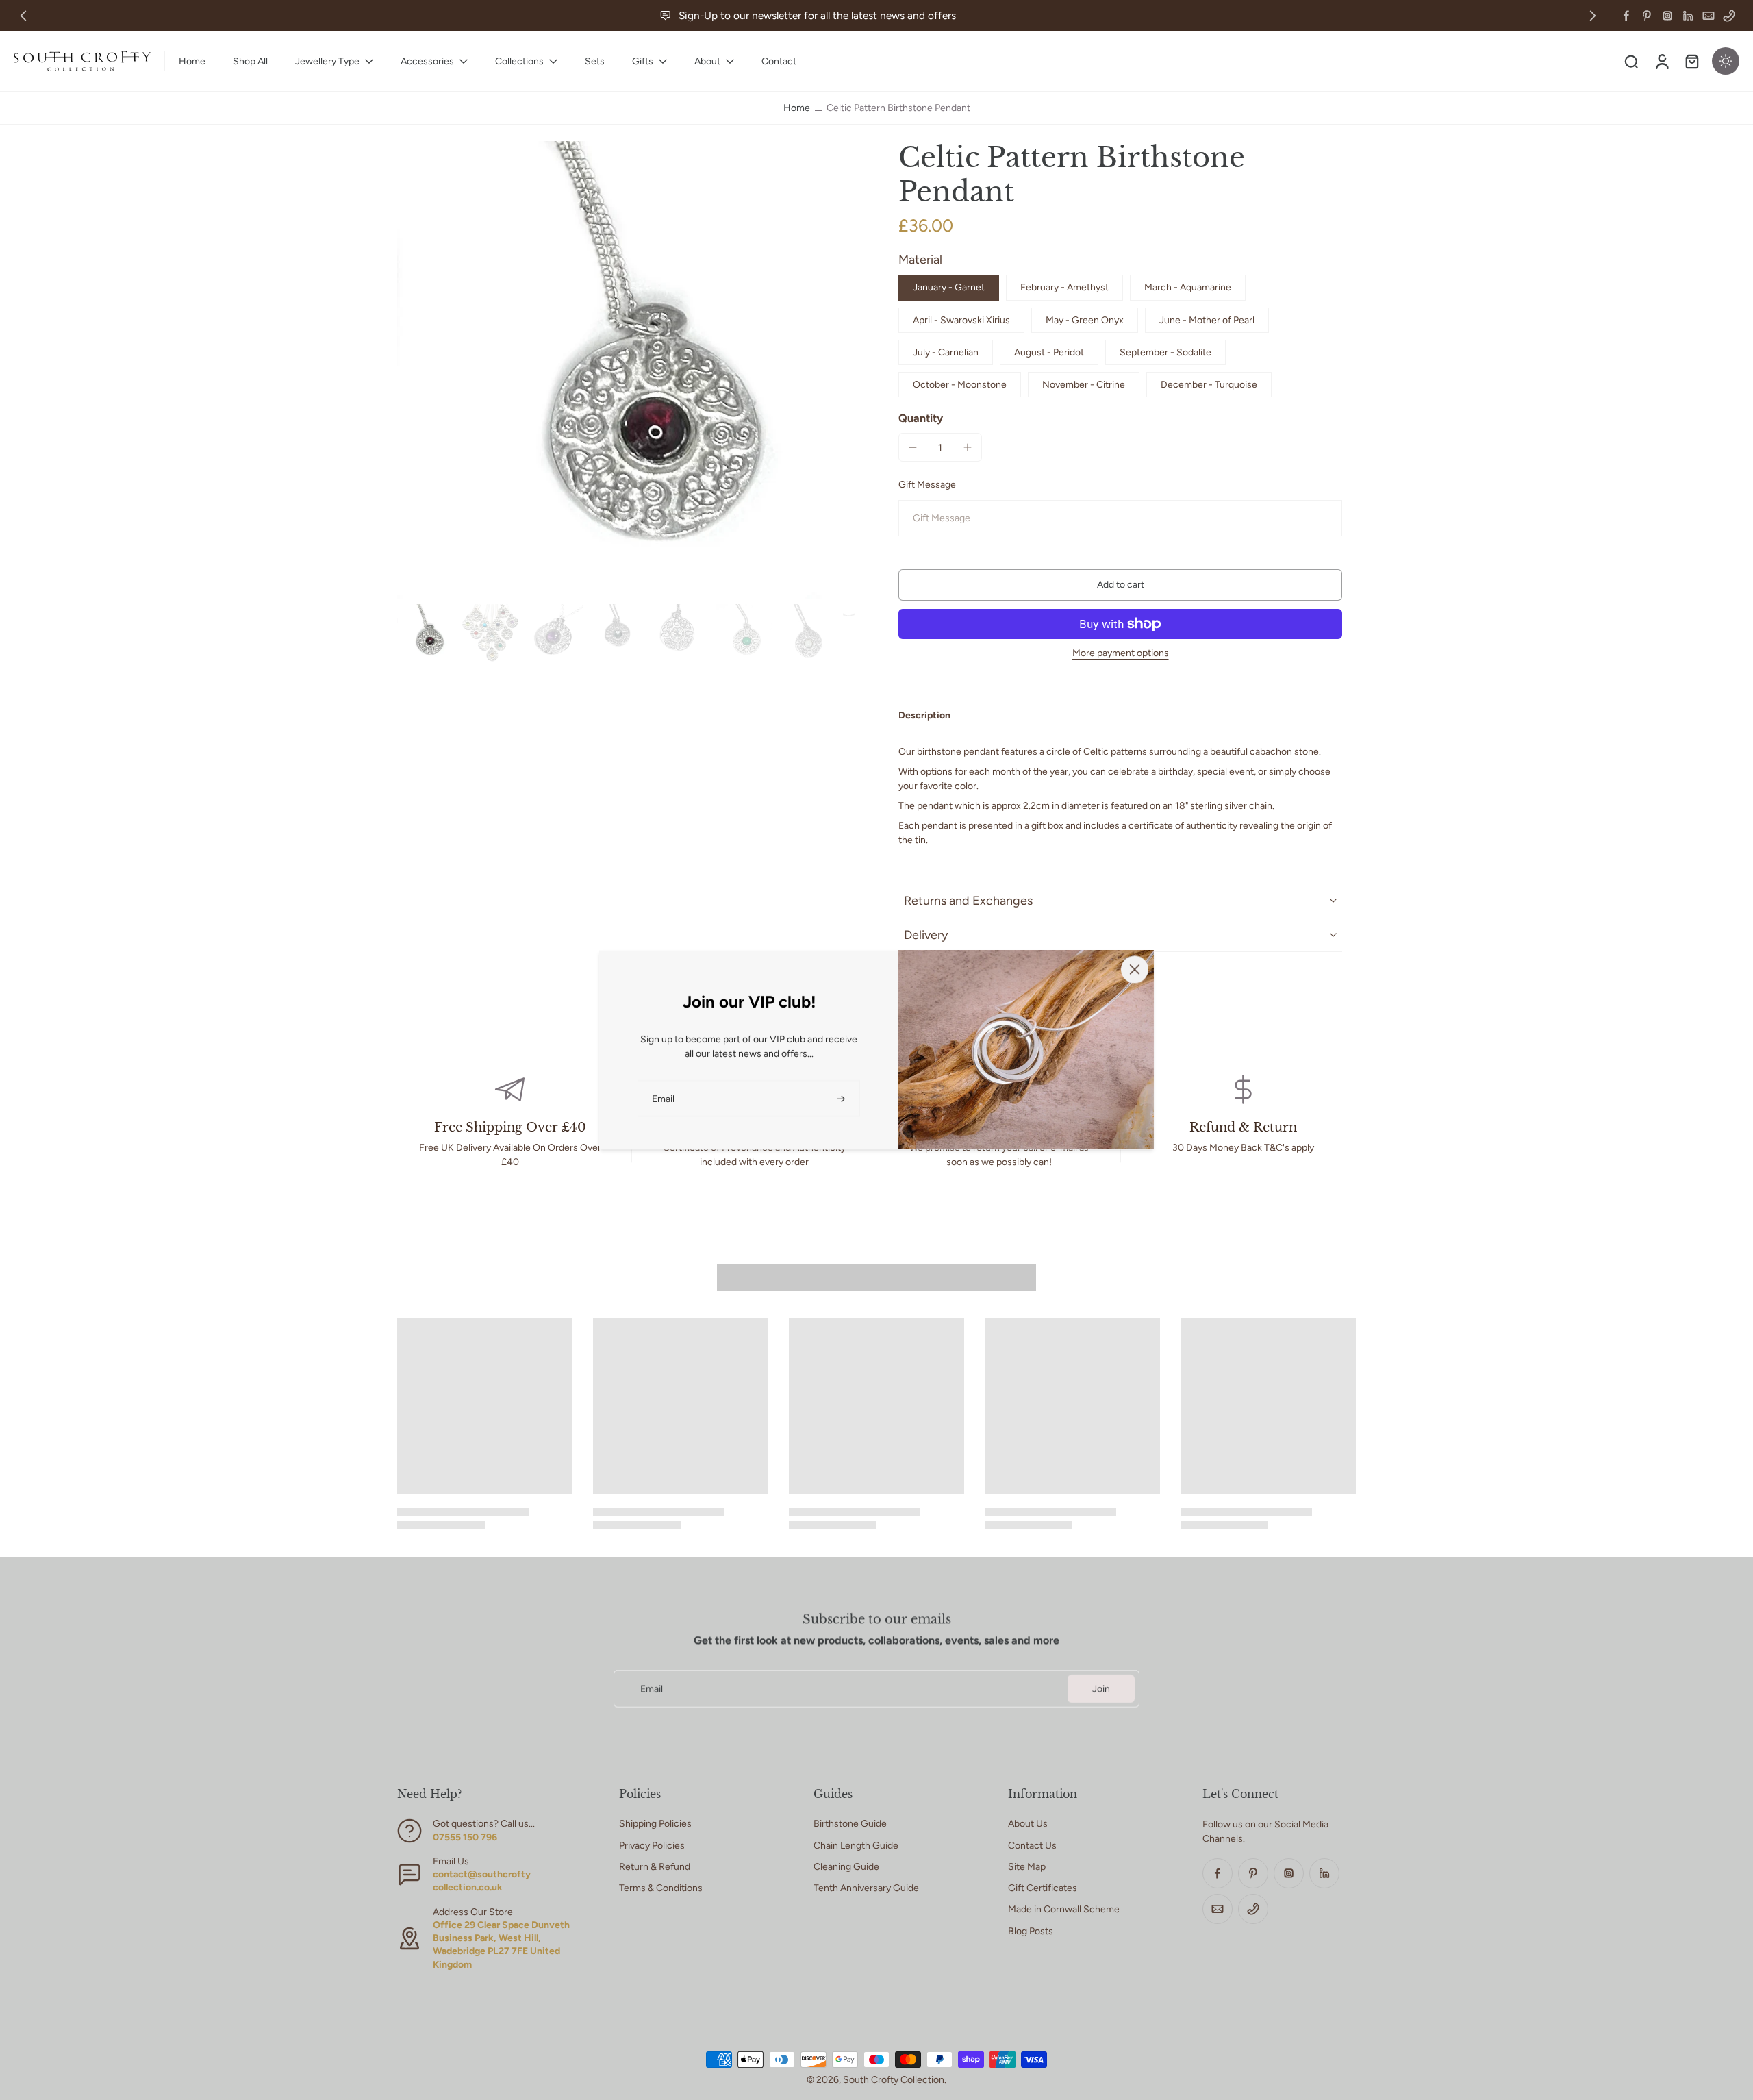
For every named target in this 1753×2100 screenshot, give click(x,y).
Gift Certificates (1043, 1888)
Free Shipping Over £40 (510, 1127)
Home (797, 108)
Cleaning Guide (846, 1867)
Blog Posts (1031, 1931)
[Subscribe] (842, 1098)
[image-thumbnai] (426, 633)
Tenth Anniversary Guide (866, 1888)
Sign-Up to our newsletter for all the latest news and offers (817, 15)
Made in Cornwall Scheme (1064, 1909)
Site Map (1027, 1867)
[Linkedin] (1688, 16)
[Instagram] (1667, 16)
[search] (1631, 61)
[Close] (1135, 969)
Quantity (921, 418)
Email (652, 1689)
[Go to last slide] (23, 16)
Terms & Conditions (661, 1888)
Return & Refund (655, 1867)
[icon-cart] (1691, 61)
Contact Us (1032, 1846)
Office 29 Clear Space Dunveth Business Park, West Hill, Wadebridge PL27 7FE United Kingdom (501, 1945)
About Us (1028, 1824)
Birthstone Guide (850, 1824)
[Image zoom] (626, 370)
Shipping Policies (655, 1824)
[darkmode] (1726, 61)
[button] (1120, 585)
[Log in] (1661, 61)
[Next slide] (1593, 16)
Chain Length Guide (856, 1846)
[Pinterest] (1647, 16)
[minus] (913, 447)
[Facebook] (1626, 16)
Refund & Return (1243, 1127)
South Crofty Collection (894, 2080)
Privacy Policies (652, 1846)
